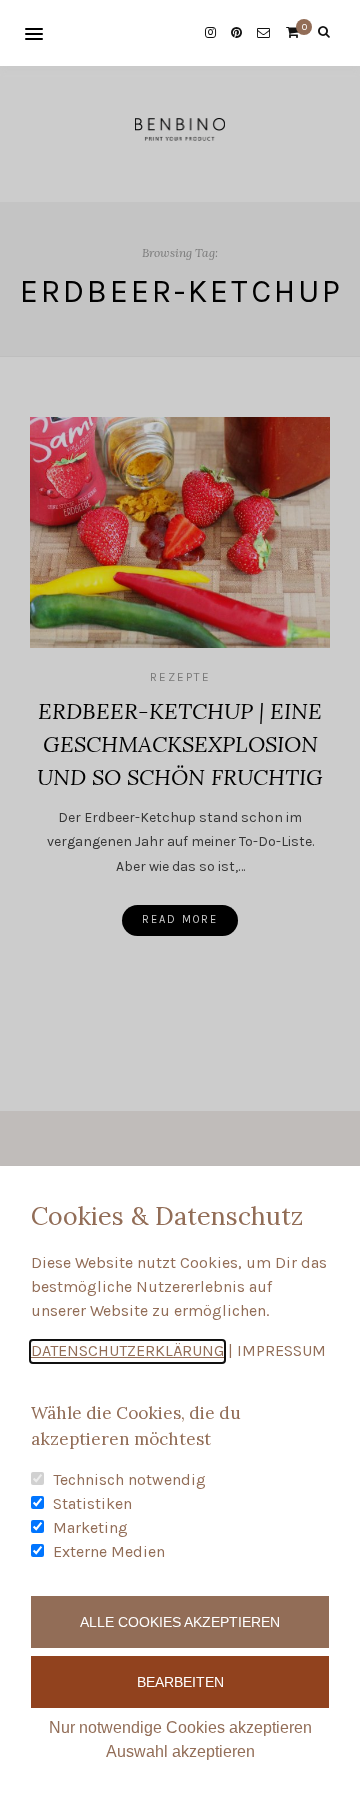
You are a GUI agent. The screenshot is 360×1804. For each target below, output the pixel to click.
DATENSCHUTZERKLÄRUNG (127, 1350)
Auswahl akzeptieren (180, 1751)
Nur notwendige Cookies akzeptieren (180, 1727)
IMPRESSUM (281, 1350)
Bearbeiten (180, 1682)
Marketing (90, 1527)
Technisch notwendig (129, 1479)
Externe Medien (109, 1551)
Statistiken (92, 1503)
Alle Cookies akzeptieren (180, 1622)
